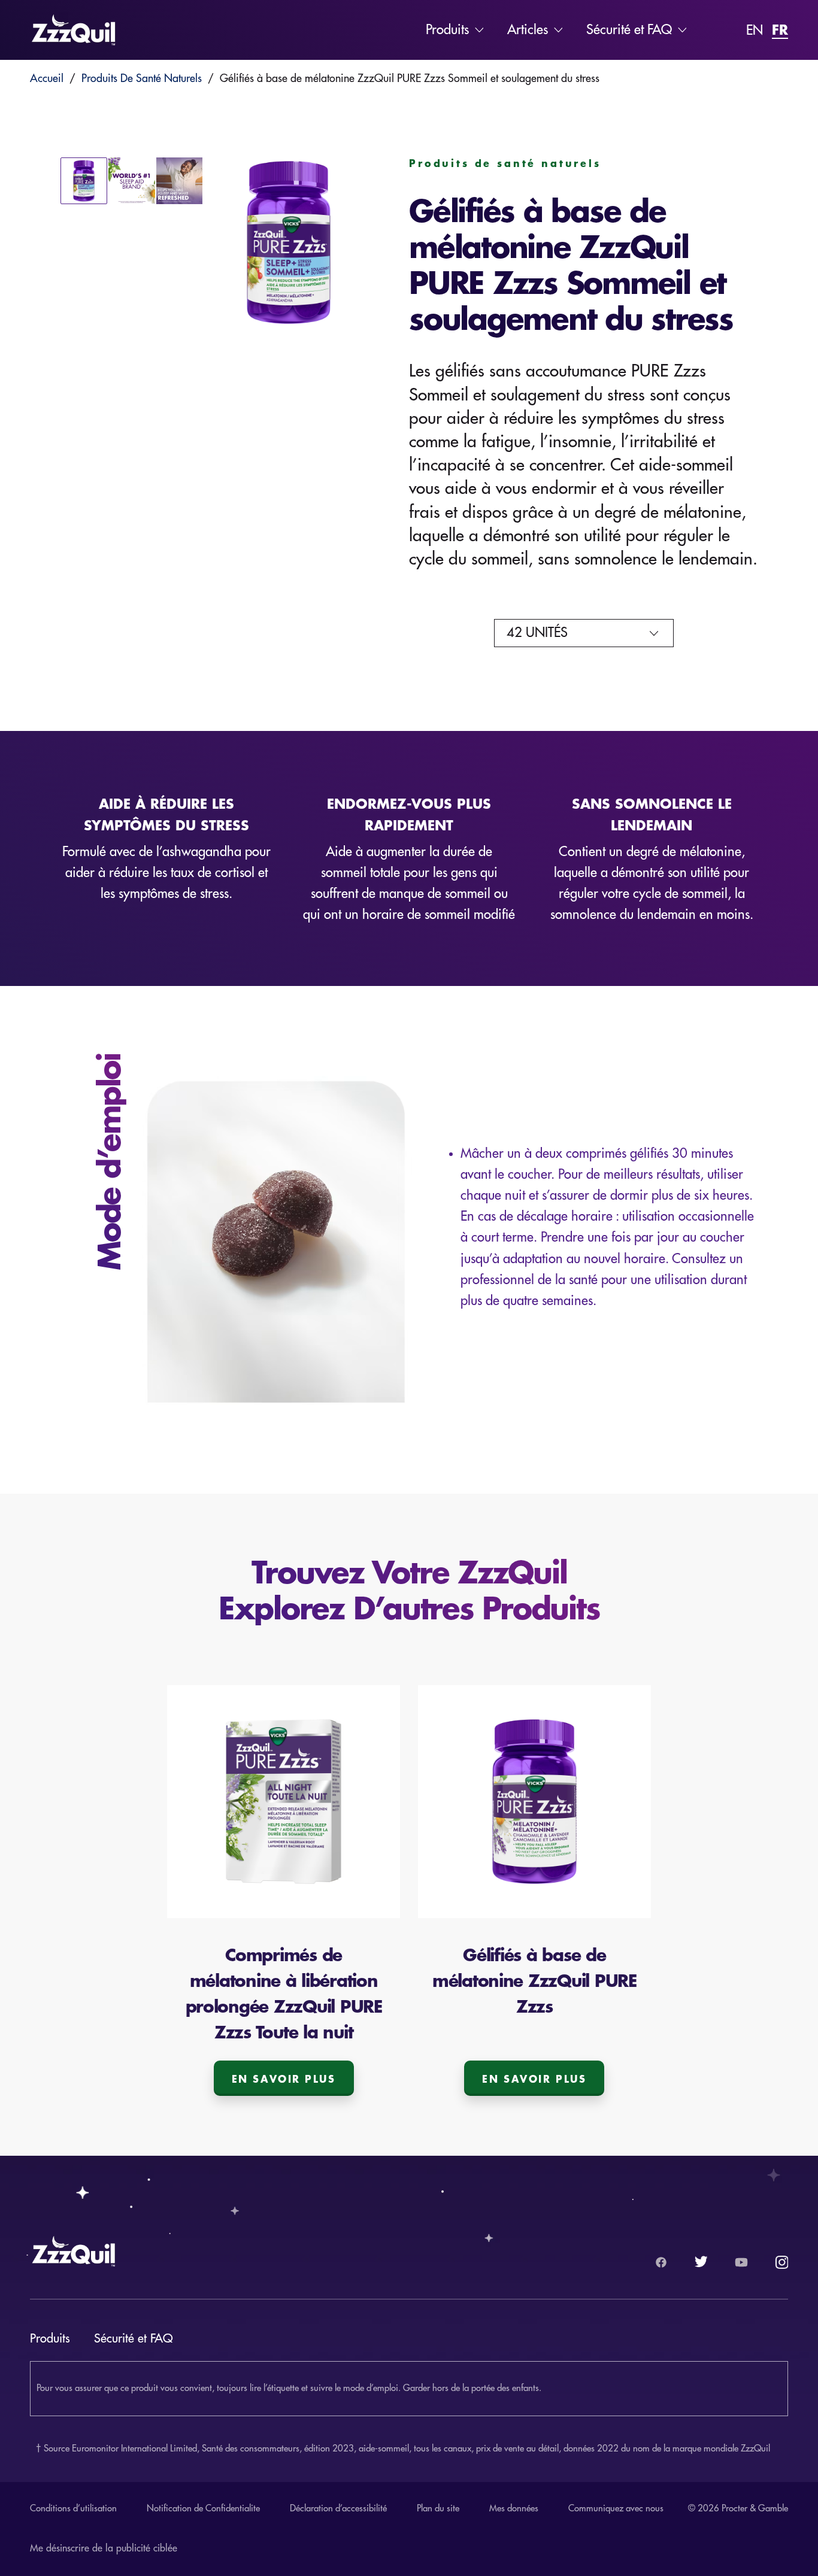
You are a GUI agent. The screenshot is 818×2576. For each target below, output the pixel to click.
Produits (447, 30)
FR (780, 29)
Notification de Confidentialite (203, 2509)
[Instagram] (781, 2262)
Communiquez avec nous (616, 2509)
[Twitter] (701, 2262)
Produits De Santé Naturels (142, 78)
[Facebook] (661, 2262)
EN (755, 31)
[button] (288, 245)
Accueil (47, 78)
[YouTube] (741, 2262)
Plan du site (438, 2509)
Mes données (514, 2509)
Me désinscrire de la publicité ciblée (104, 2548)
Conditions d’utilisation (73, 2509)
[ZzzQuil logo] (74, 30)
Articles (528, 30)
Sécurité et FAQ (629, 30)
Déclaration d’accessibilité (338, 2509)
